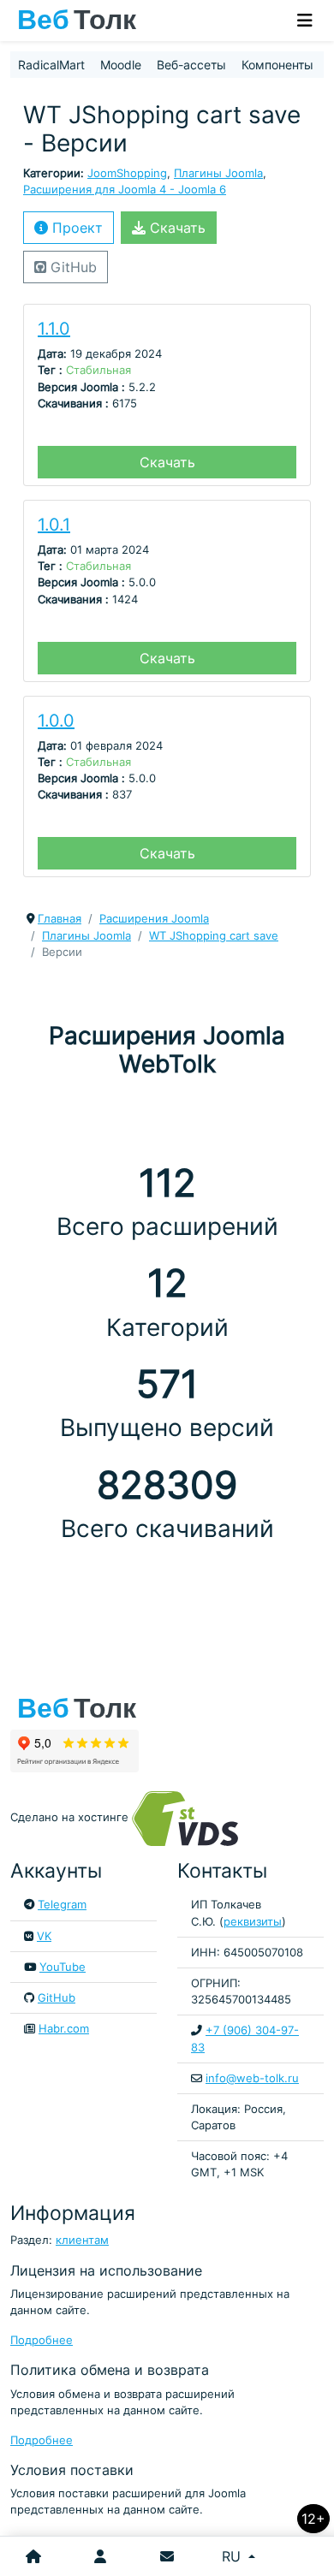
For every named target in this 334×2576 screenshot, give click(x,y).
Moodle (121, 65)
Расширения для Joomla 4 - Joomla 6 (125, 190)
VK (44, 1936)
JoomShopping (127, 173)
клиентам (82, 2240)
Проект (75, 228)
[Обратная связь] (167, 2556)
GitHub (72, 267)
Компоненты (277, 65)
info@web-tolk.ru (252, 2078)
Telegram (62, 1905)
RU (233, 2556)
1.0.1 (54, 525)
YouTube (63, 1967)
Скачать (176, 228)
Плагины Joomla (218, 173)
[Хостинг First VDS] (190, 1817)
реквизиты (253, 1922)
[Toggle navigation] (305, 21)
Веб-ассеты (191, 65)
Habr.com (64, 2029)
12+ (313, 2519)
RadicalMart (51, 65)
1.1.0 (54, 329)
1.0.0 (56, 721)
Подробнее (42, 2340)
